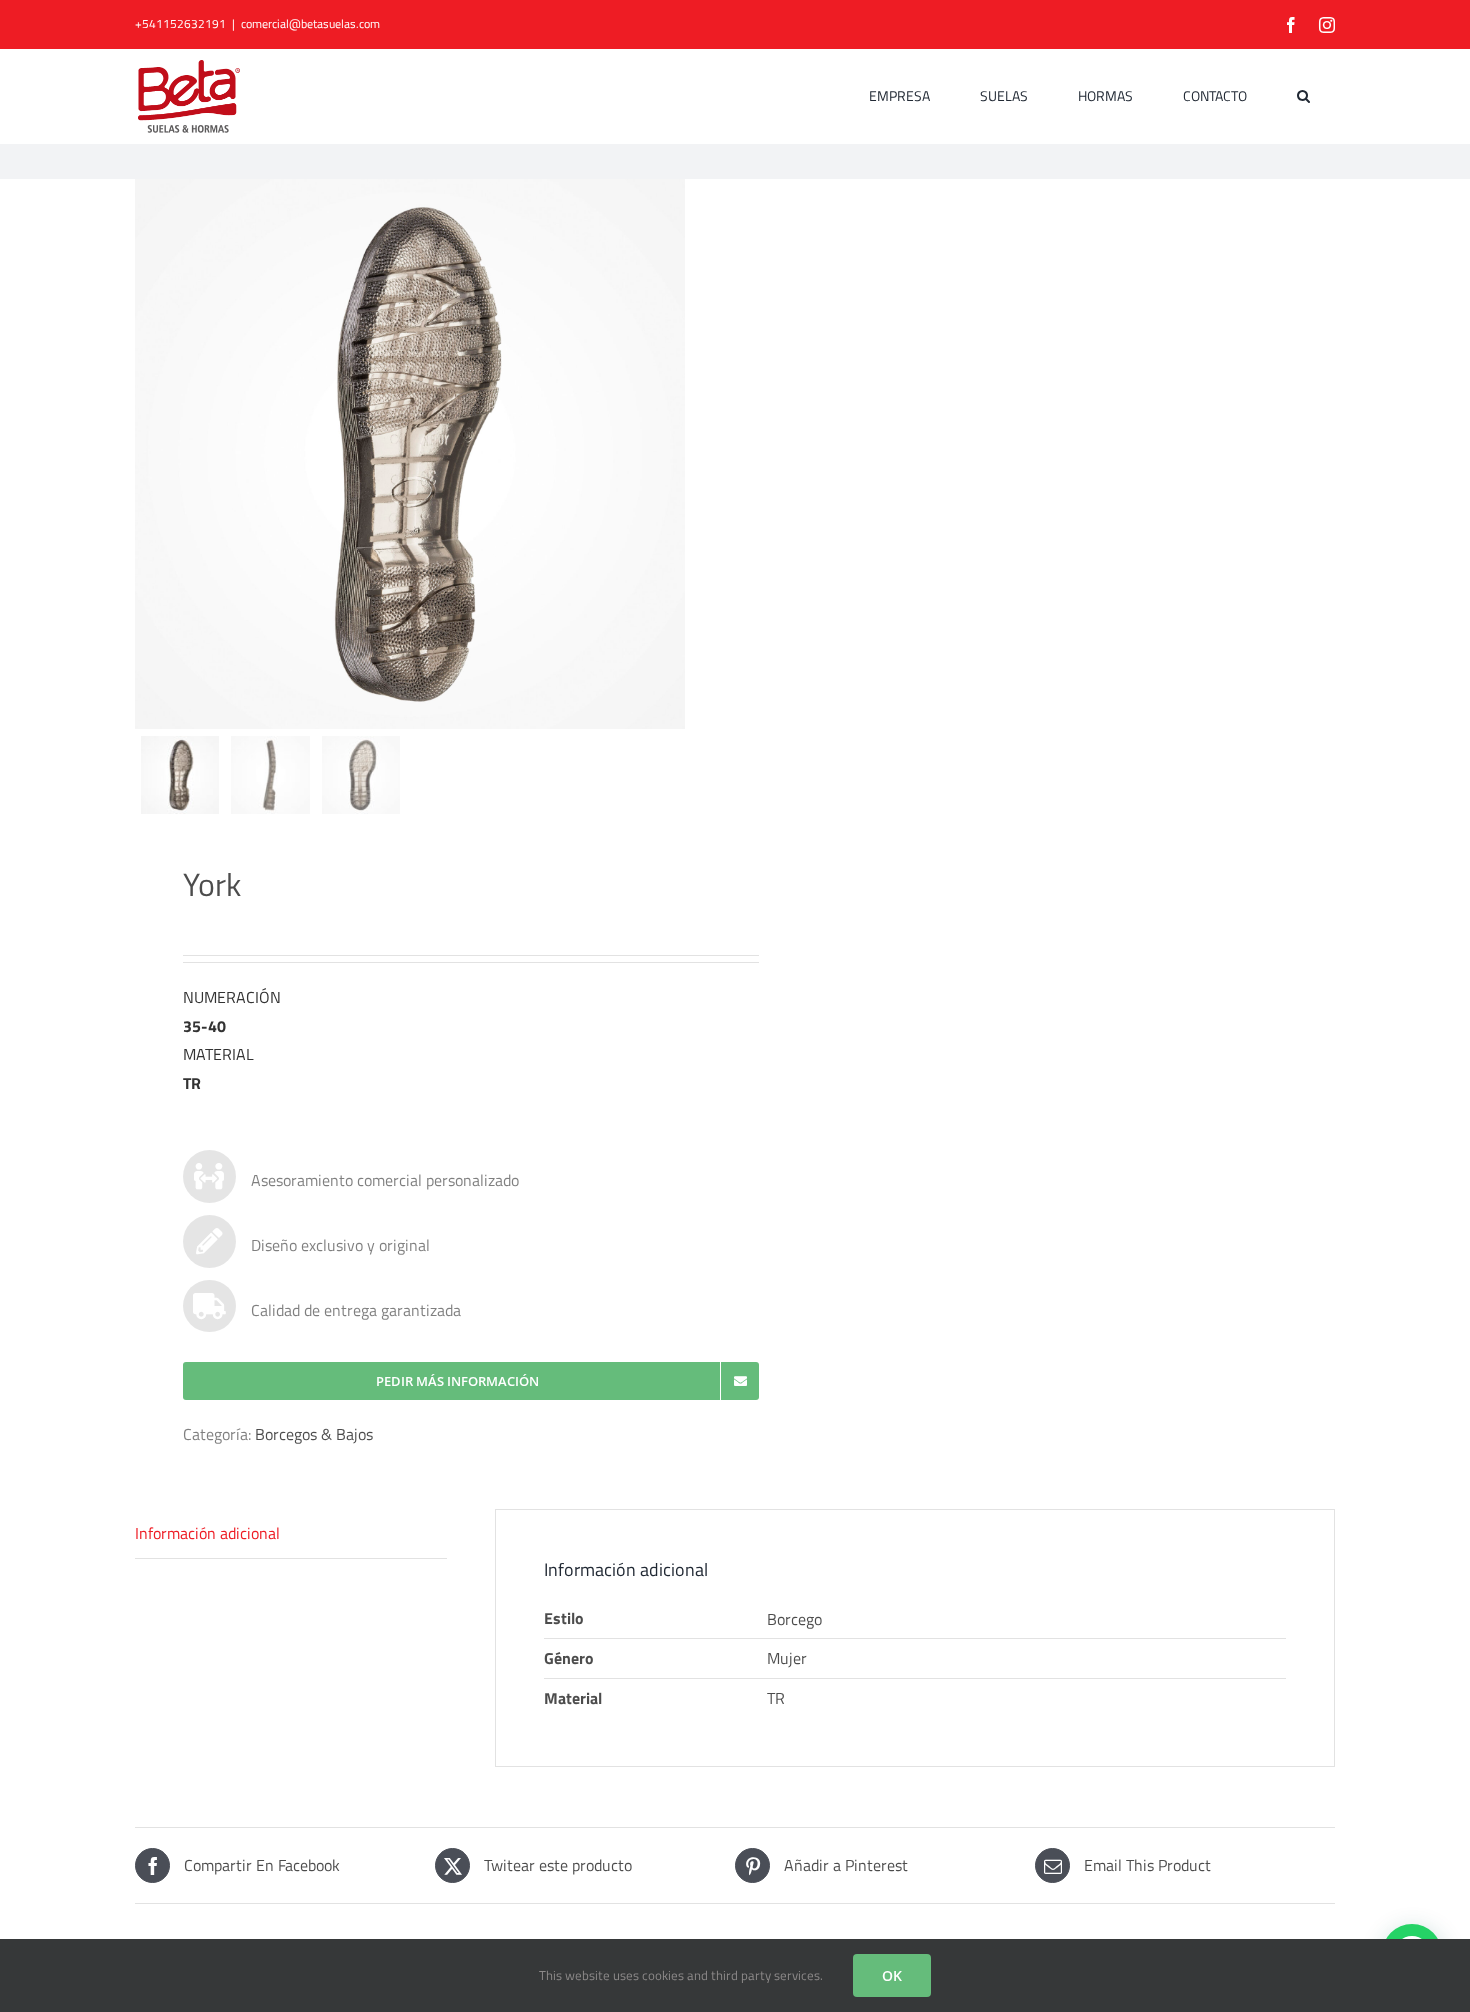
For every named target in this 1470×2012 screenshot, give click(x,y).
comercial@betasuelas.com (310, 23)
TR (776, 1698)
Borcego (794, 1619)
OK (892, 1975)
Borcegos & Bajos (314, 1434)
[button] (1303, 96)
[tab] (291, 1534)
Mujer (787, 1658)
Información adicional (207, 1533)
